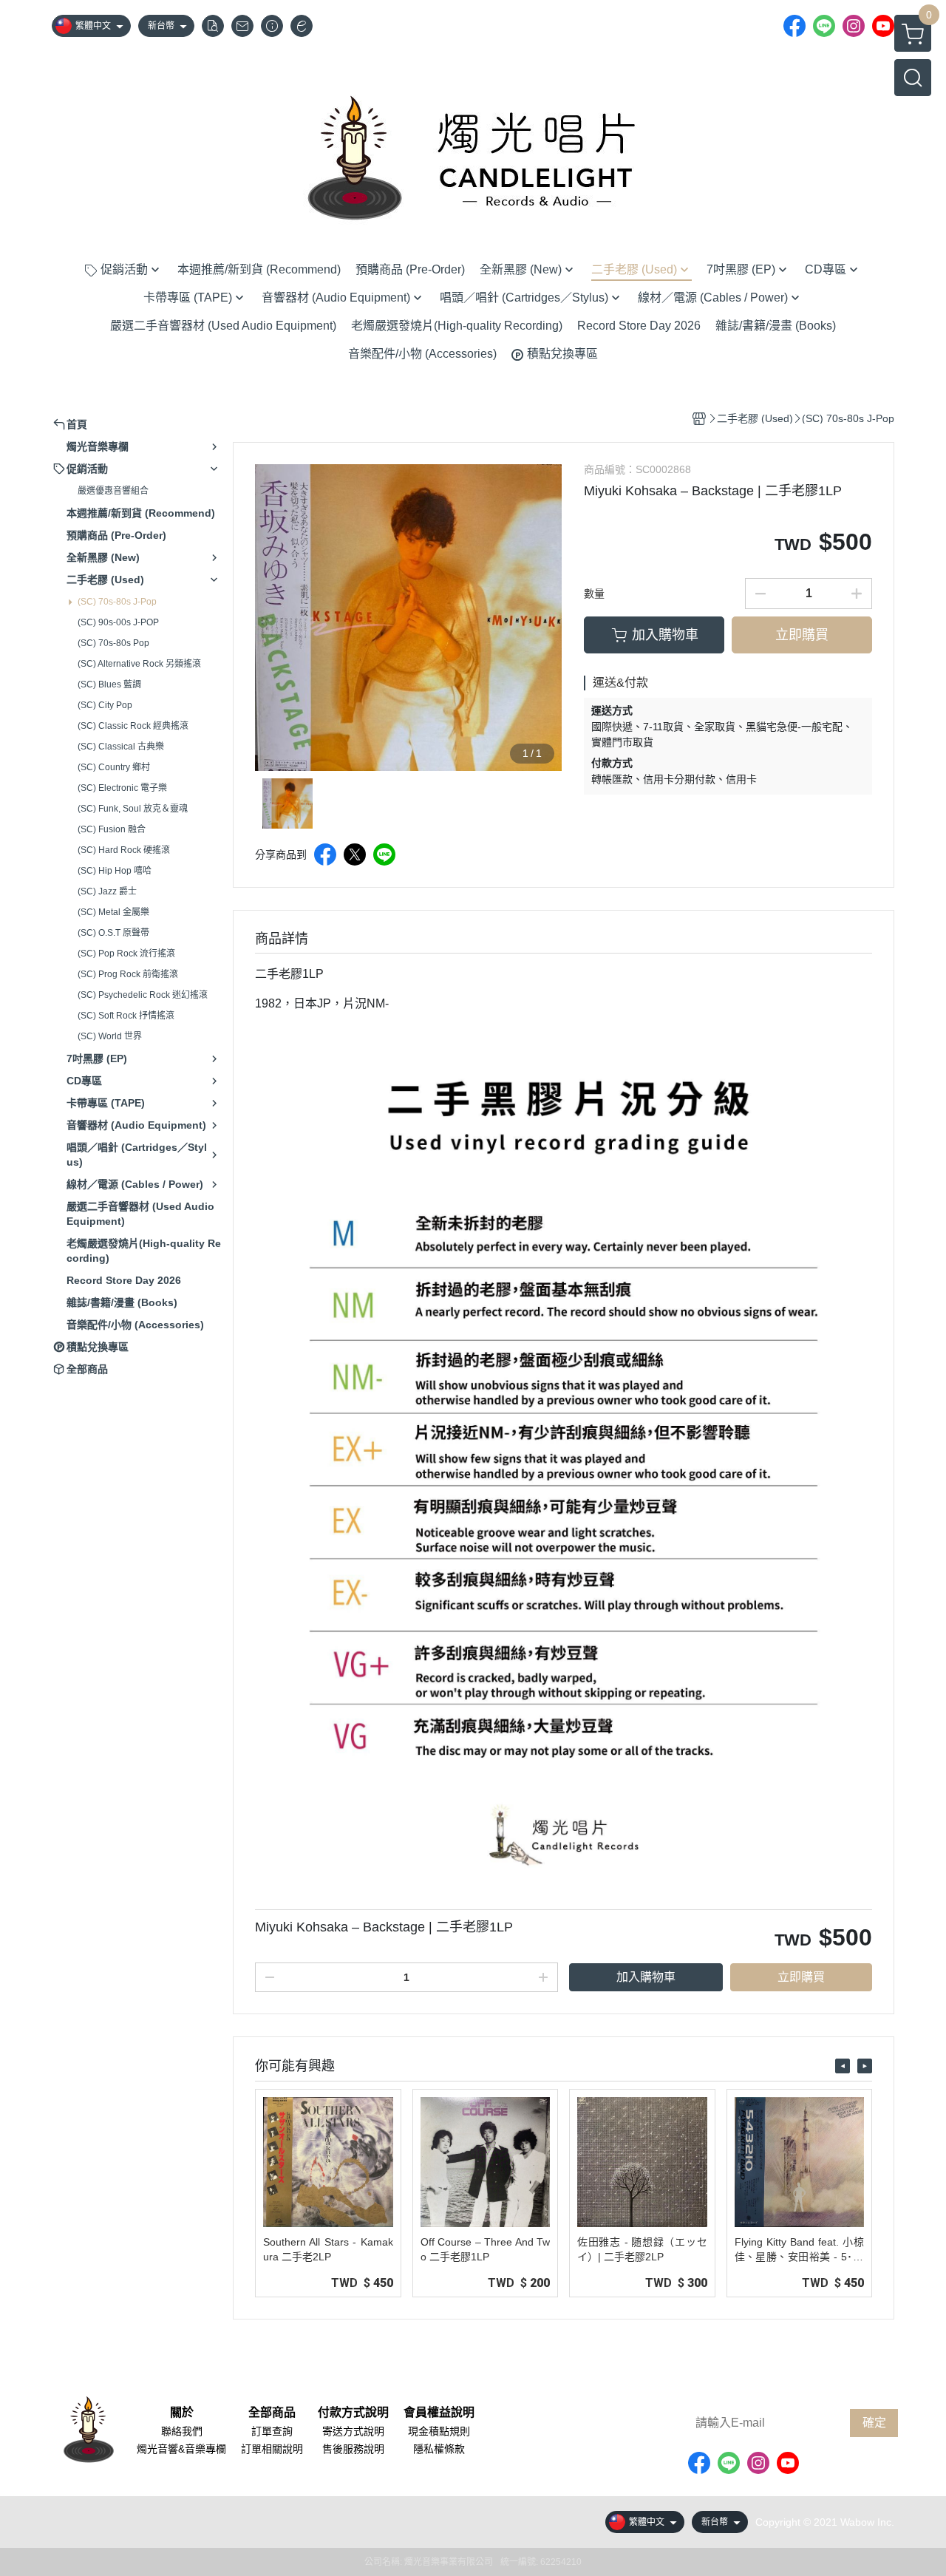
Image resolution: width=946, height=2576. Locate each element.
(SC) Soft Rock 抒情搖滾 (126, 1016)
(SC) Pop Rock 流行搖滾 (126, 954)
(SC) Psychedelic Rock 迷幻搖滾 (143, 995)
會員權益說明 (439, 2413)
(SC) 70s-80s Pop (113, 643)
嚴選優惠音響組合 (113, 491)
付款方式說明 (353, 2413)
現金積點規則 (439, 2431)
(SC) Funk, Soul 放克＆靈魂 (133, 809)
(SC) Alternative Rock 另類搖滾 (139, 664)
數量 (594, 594)
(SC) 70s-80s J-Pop (117, 602)
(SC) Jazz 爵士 (107, 891)
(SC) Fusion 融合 (112, 829)
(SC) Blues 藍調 (109, 684)
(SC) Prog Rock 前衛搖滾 (128, 974)
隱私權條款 (439, 2449)
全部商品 (272, 2413)
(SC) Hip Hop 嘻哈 (115, 871)
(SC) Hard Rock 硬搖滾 (124, 850)
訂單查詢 (272, 2431)
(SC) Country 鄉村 (114, 767)
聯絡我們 (182, 2431)
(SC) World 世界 (110, 1036)
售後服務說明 (353, 2449)
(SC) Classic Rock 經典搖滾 (133, 726)
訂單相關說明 (272, 2449)
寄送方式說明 (353, 2431)
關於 (182, 2413)
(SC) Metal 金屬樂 (113, 912)
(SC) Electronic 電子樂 (122, 788)
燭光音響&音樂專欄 (181, 2449)
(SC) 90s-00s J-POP (118, 622)
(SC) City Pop (105, 705)
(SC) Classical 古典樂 (121, 747)
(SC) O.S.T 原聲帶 (113, 933)
